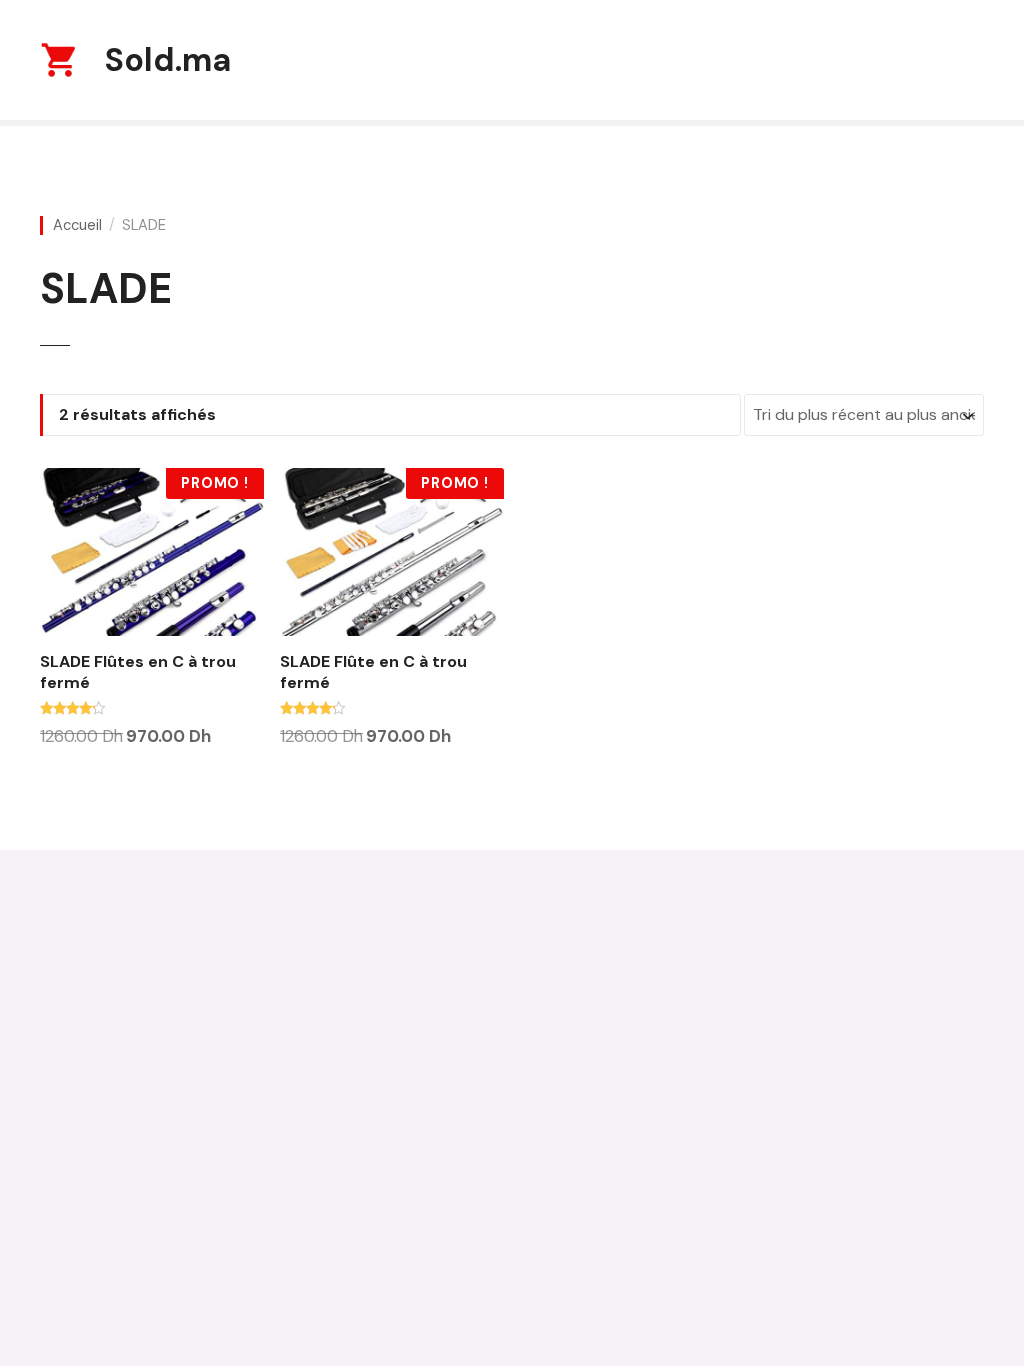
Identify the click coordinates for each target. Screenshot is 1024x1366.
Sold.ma (168, 60)
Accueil (77, 225)
